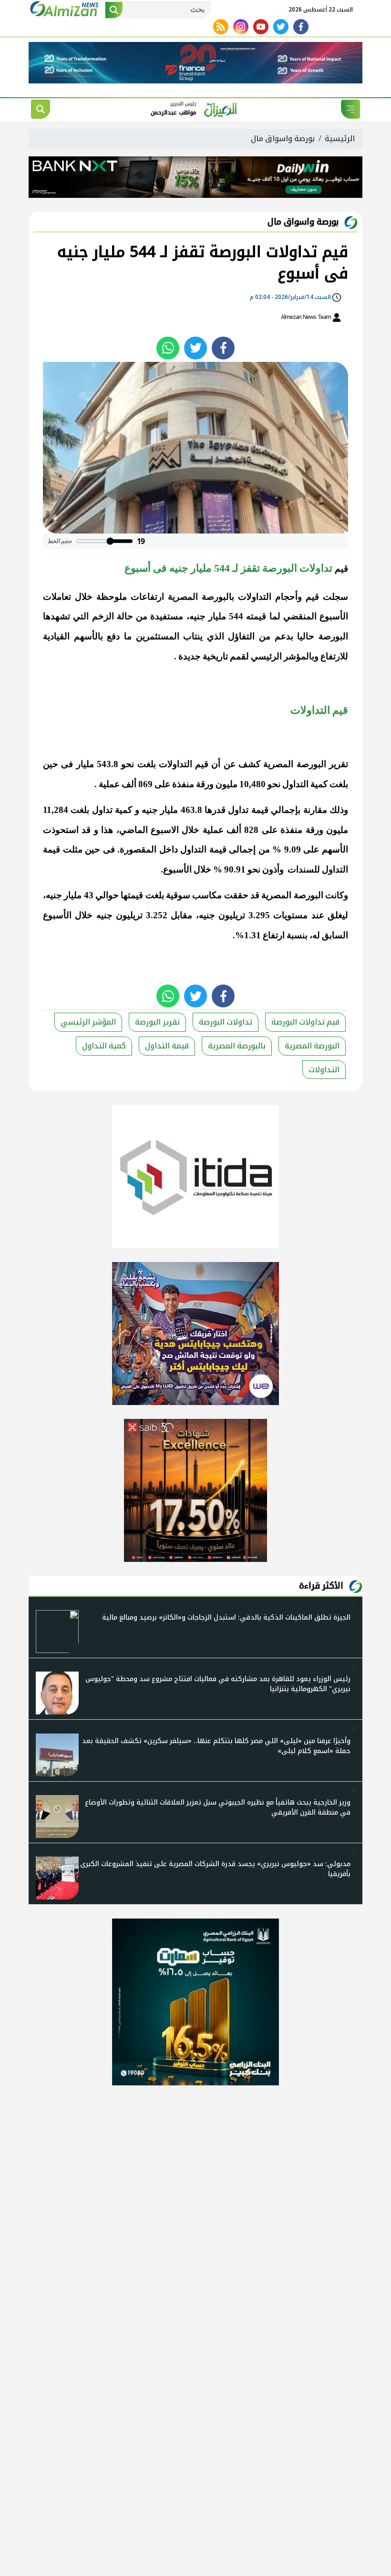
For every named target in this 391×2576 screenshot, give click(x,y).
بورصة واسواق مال (283, 139)
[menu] (350, 109)
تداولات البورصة (226, 1022)
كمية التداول (104, 1046)
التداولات (324, 1070)
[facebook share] (223, 348)
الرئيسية (340, 139)
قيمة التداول (167, 1046)
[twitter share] (195, 348)
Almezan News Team (307, 317)
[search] (41, 109)
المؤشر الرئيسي (88, 1022)
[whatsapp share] (168, 348)
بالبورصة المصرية (237, 1046)
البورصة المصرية (312, 1046)
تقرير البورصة (157, 1022)
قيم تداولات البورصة (305, 1022)
